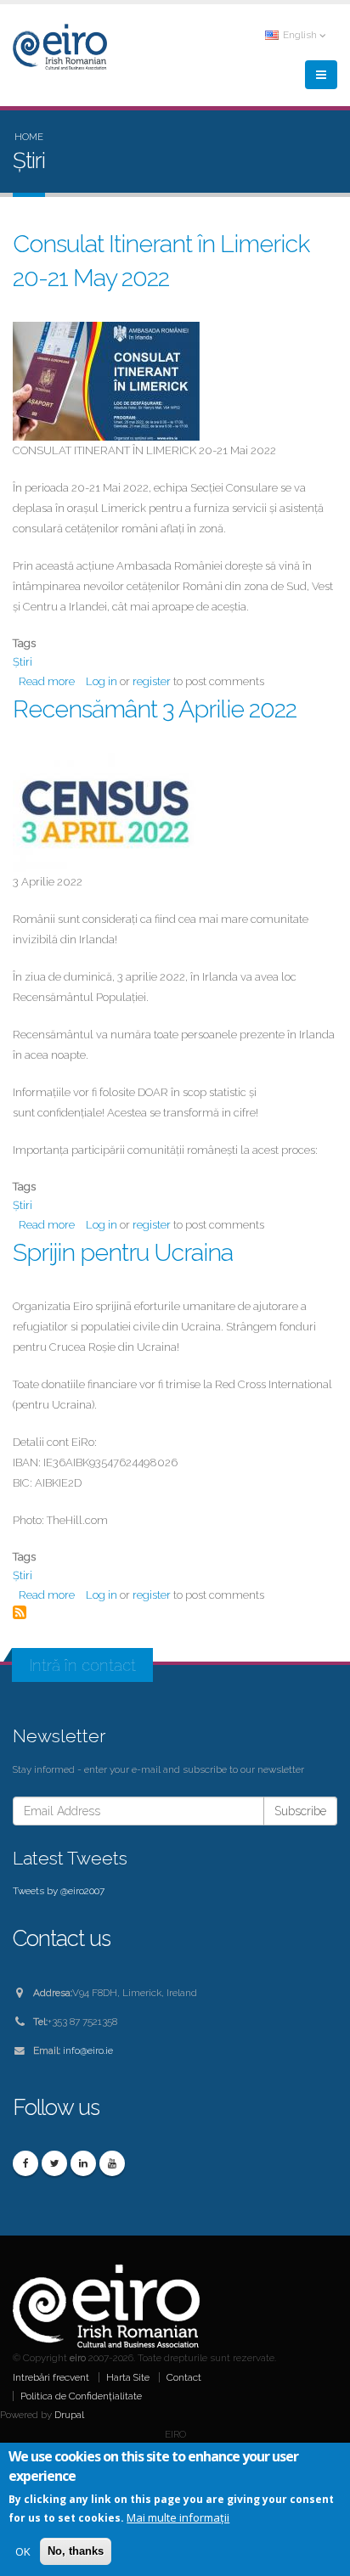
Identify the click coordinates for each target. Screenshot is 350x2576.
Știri (23, 662)
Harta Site (128, 2377)
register (152, 681)
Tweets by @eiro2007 (59, 1891)
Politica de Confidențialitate (81, 2396)
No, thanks (76, 2551)
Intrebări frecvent (51, 2377)
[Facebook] (25, 2163)
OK (23, 2551)
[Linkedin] (83, 2163)
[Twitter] (54, 2163)
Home (29, 137)
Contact (184, 2377)
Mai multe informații (178, 2517)
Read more (47, 681)
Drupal (69, 2415)
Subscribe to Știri (20, 1612)
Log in (102, 681)
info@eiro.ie (88, 2050)
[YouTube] (112, 2163)
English (300, 35)
